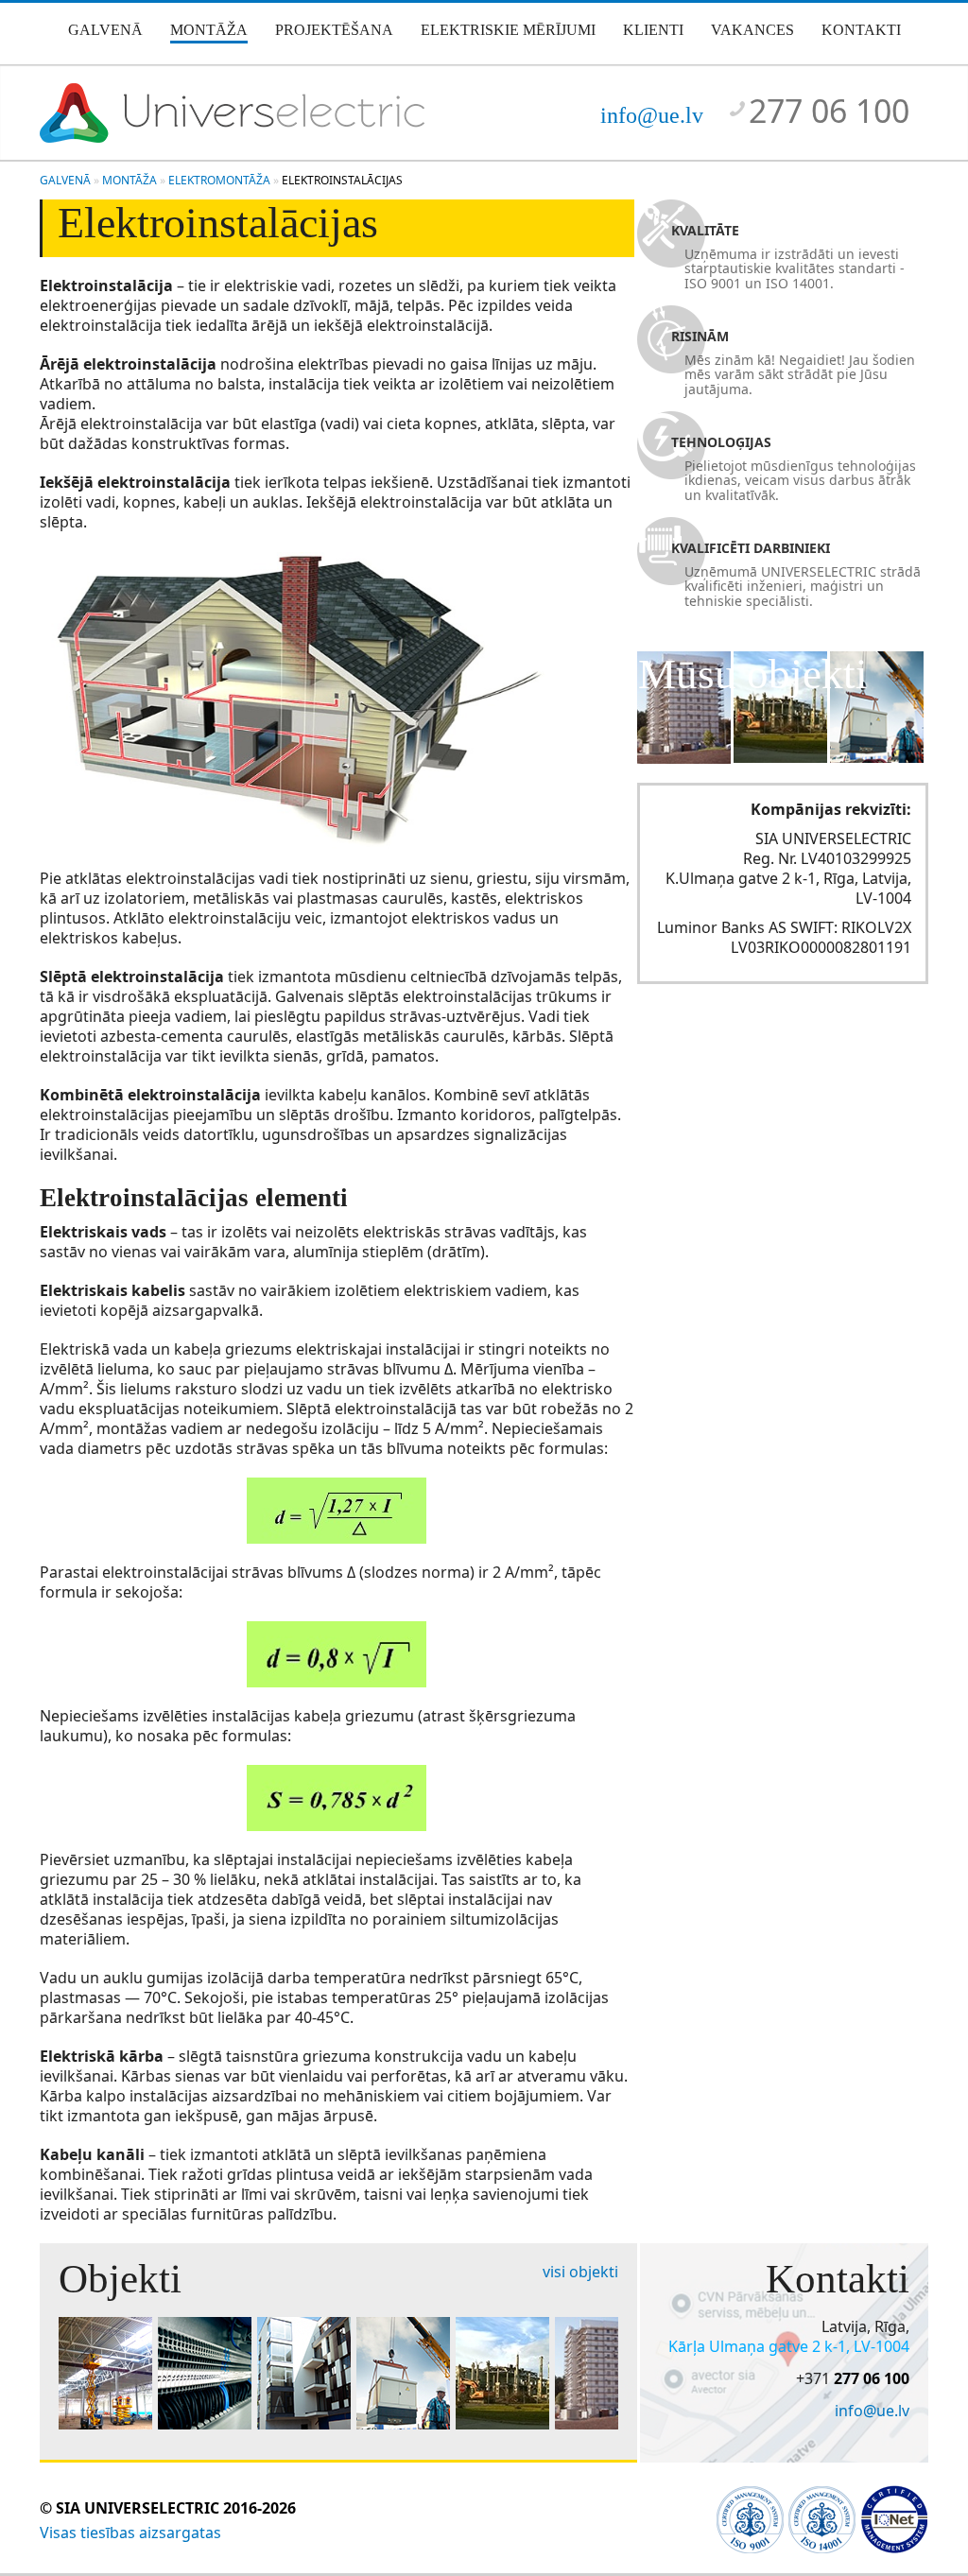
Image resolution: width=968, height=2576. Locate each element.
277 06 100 (829, 111)
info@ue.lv (652, 115)
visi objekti (580, 2272)
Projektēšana (334, 30)
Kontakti (861, 30)
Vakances (752, 30)
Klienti (653, 30)
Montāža (209, 30)
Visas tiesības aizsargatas (130, 2533)
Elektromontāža (219, 180)
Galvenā (105, 30)
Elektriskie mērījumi (508, 30)
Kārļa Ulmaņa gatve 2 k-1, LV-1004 (789, 2346)
